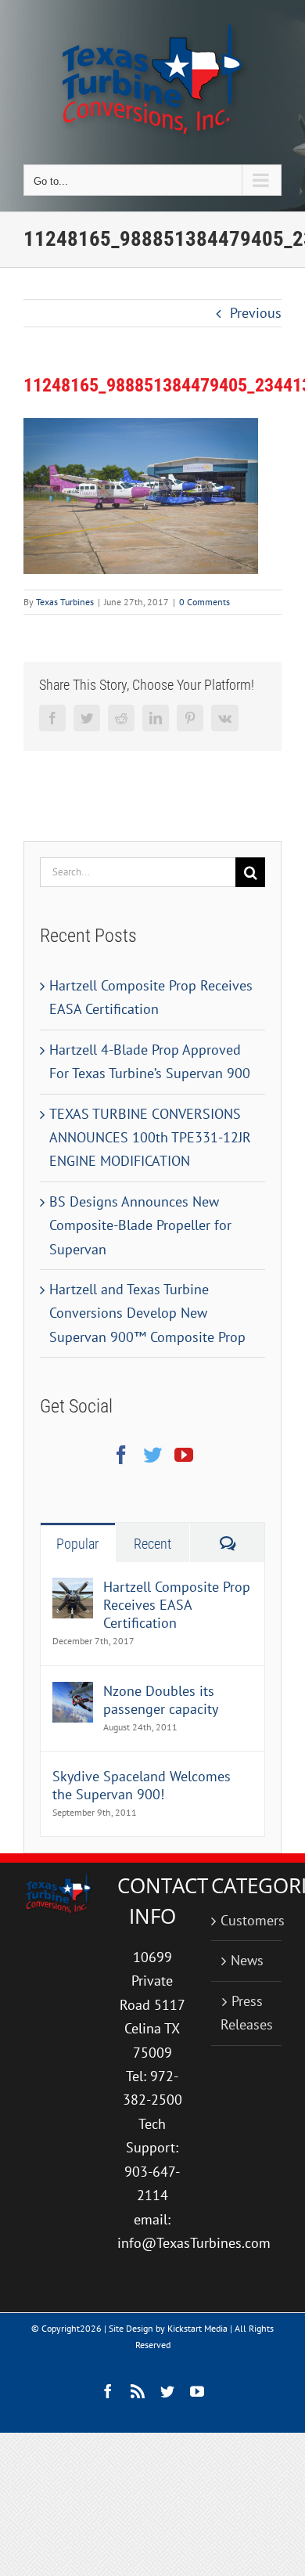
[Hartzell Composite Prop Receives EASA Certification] (73, 1589)
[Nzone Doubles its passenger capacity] (73, 1693)
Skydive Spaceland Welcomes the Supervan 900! (142, 1785)
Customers (247, 1920)
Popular (77, 1544)
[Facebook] (121, 1455)
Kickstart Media (197, 2328)
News (247, 1960)
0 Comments (205, 602)
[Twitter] (152, 1455)
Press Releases (247, 2013)
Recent (152, 1544)
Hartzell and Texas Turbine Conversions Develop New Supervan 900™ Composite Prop (147, 1313)
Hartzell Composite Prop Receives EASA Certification (177, 1605)
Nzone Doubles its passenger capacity (161, 1700)
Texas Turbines (65, 602)
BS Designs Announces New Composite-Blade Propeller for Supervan (140, 1225)
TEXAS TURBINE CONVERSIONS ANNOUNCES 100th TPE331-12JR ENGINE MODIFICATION (150, 1138)
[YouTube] (184, 1455)
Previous (256, 313)
